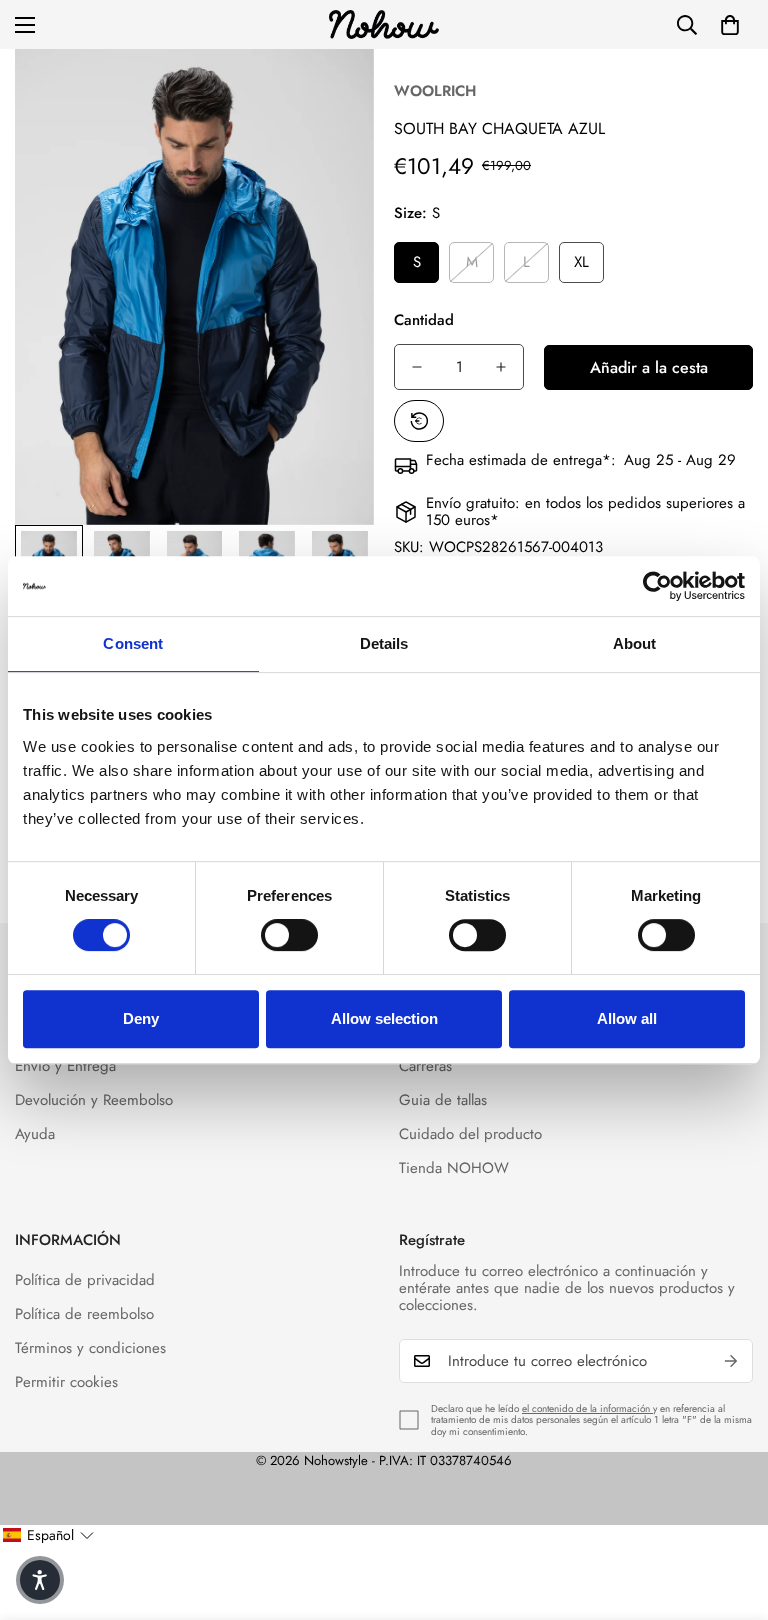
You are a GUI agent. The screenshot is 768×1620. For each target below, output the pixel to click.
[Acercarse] (331, 91)
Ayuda (35, 1134)
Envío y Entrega (65, 1066)
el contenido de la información (587, 1408)
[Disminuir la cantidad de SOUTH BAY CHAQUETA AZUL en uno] (417, 367)
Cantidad (424, 320)
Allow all (627, 1018)
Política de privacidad (85, 1280)
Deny (141, 1018)
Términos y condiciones (90, 1348)
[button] (730, 25)
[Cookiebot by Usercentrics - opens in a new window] (657, 586)
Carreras (425, 1066)
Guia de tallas (443, 1100)
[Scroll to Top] (729, 1511)
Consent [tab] (133, 643)
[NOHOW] (384, 24)
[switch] (289, 935)
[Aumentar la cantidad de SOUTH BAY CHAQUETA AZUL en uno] (501, 367)
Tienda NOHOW (454, 1168)
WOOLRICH (435, 91)
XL (581, 262)
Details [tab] (384, 643)
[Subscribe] (731, 1361)
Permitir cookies (66, 1382)
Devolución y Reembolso (94, 1100)
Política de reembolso (84, 1314)
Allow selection (384, 1018)
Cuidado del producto (470, 1134)
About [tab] (635, 643)
